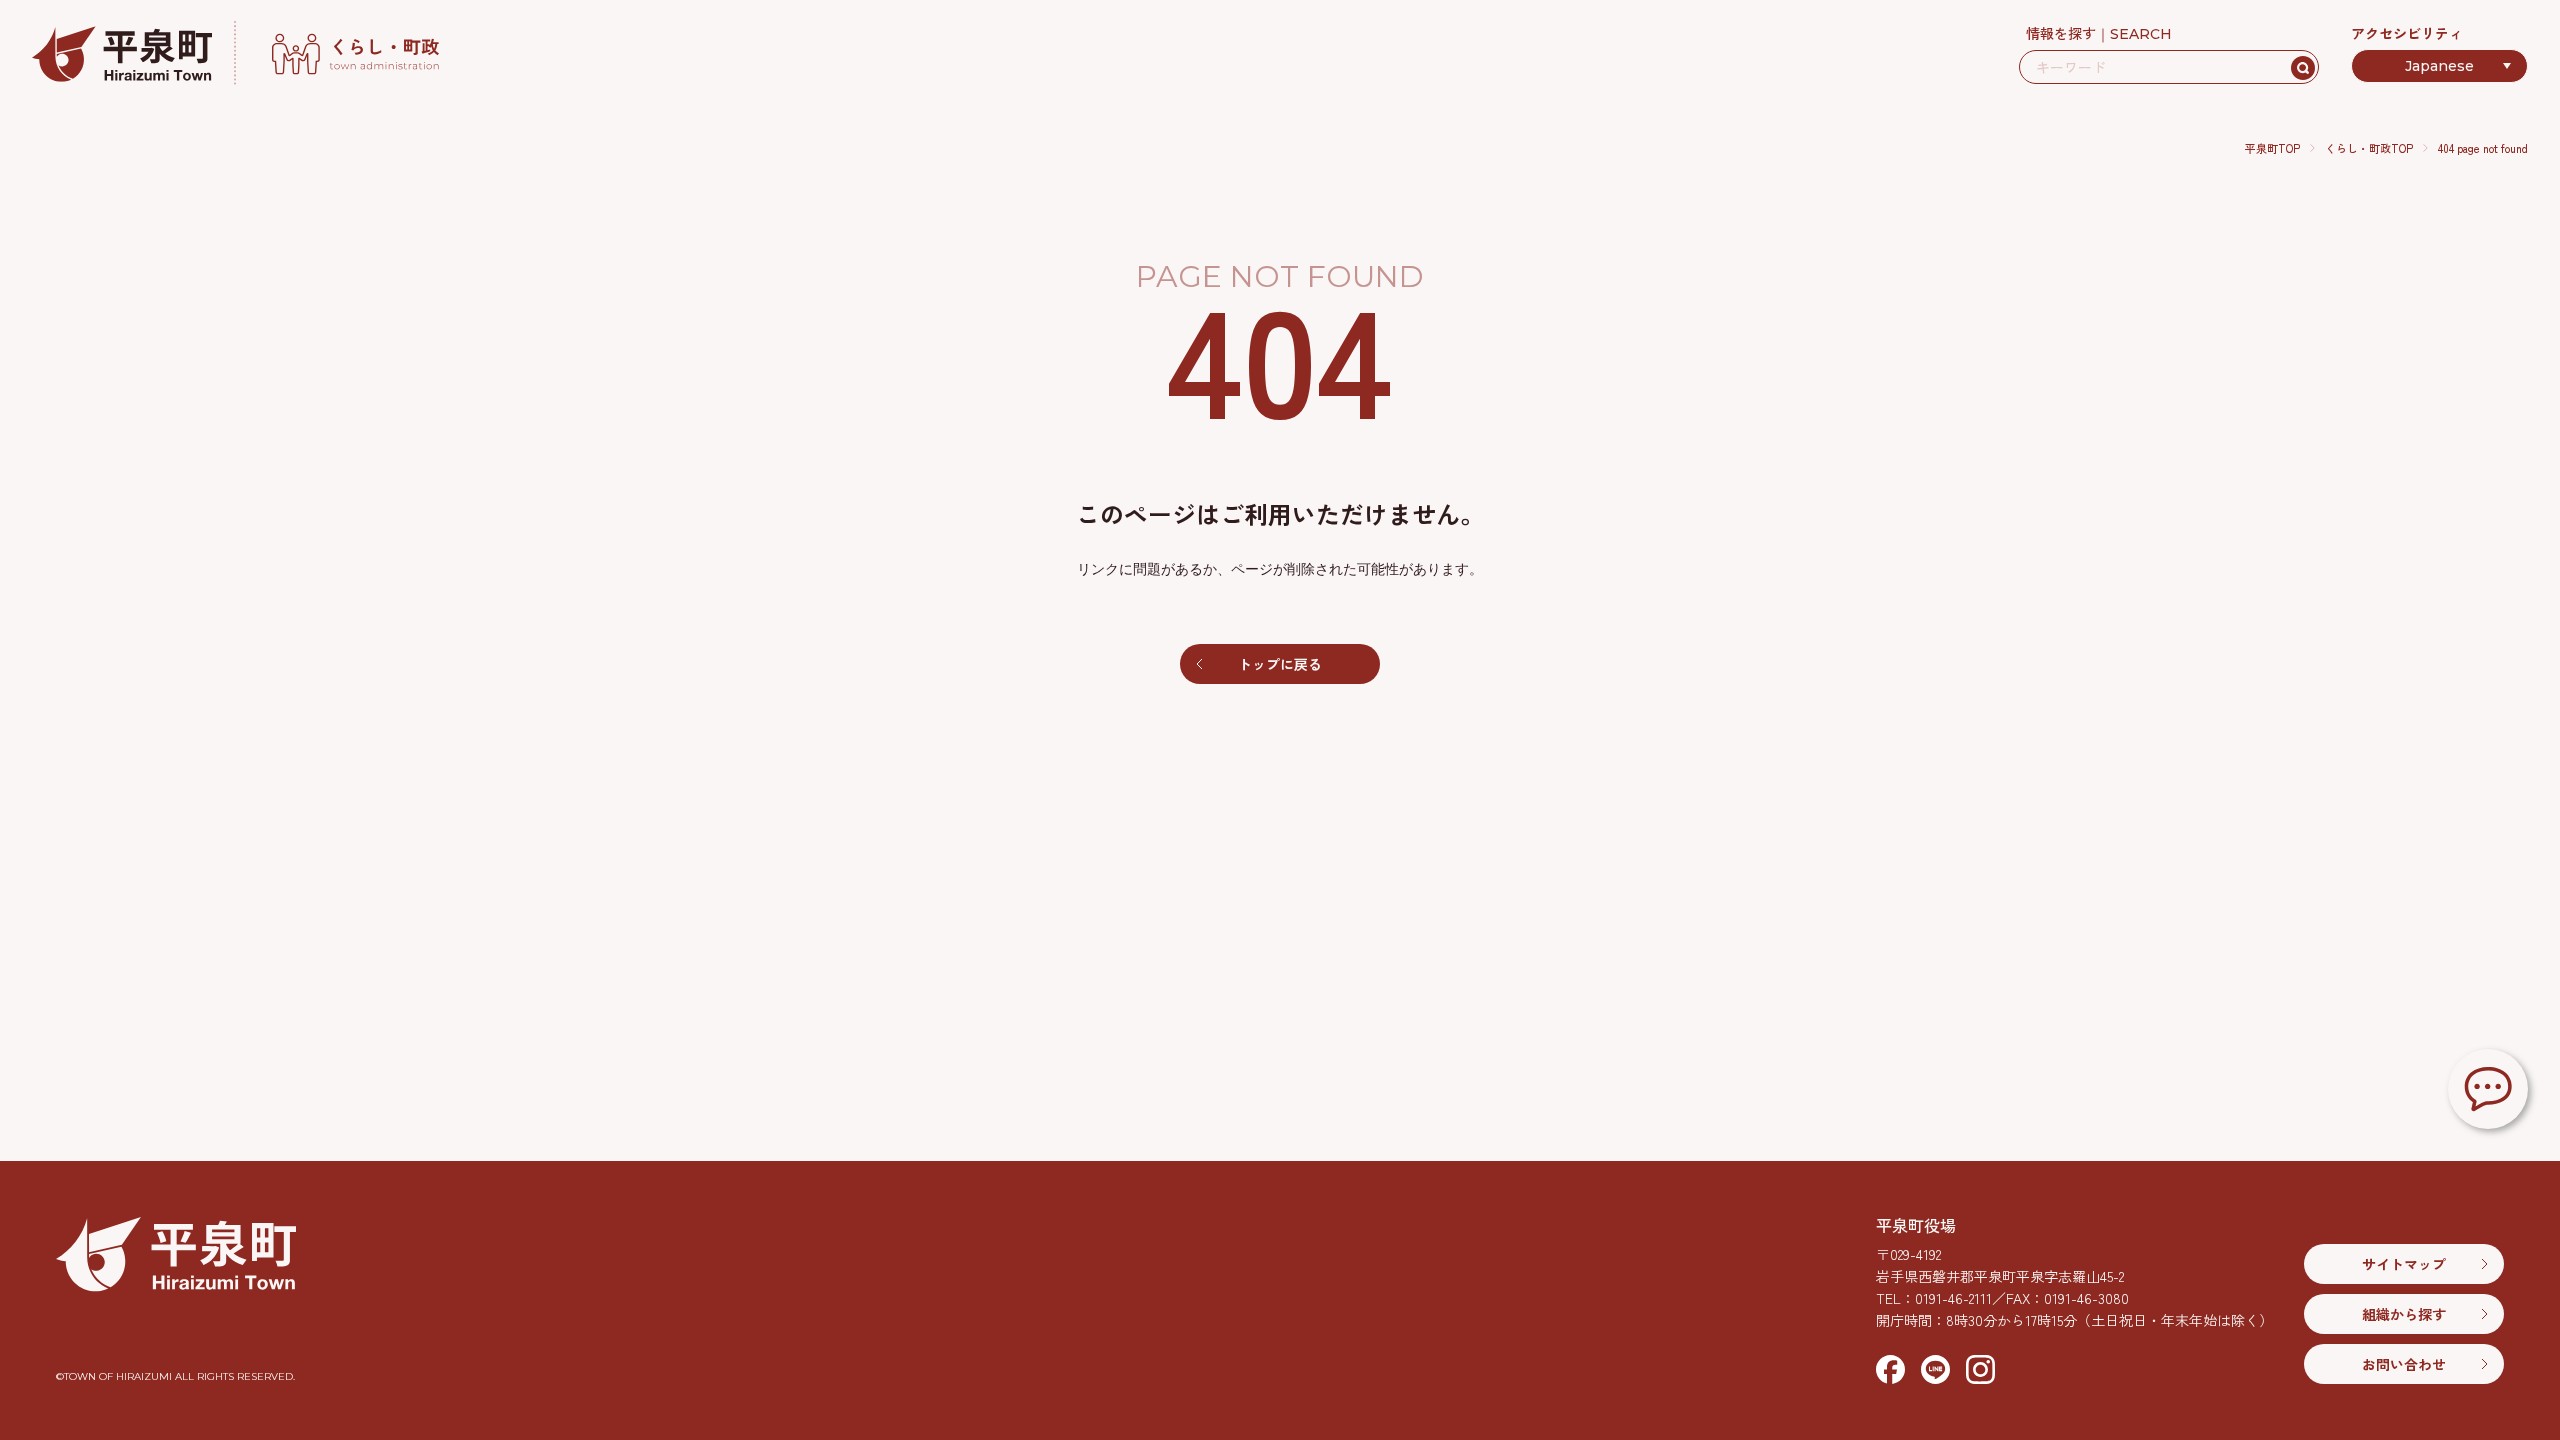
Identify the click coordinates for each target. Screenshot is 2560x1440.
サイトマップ (2404, 1264)
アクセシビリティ (2407, 33)
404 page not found (2483, 148)
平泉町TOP (2272, 148)
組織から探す (2404, 1314)
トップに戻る (1280, 664)
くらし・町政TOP (2369, 148)
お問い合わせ (2404, 1364)
